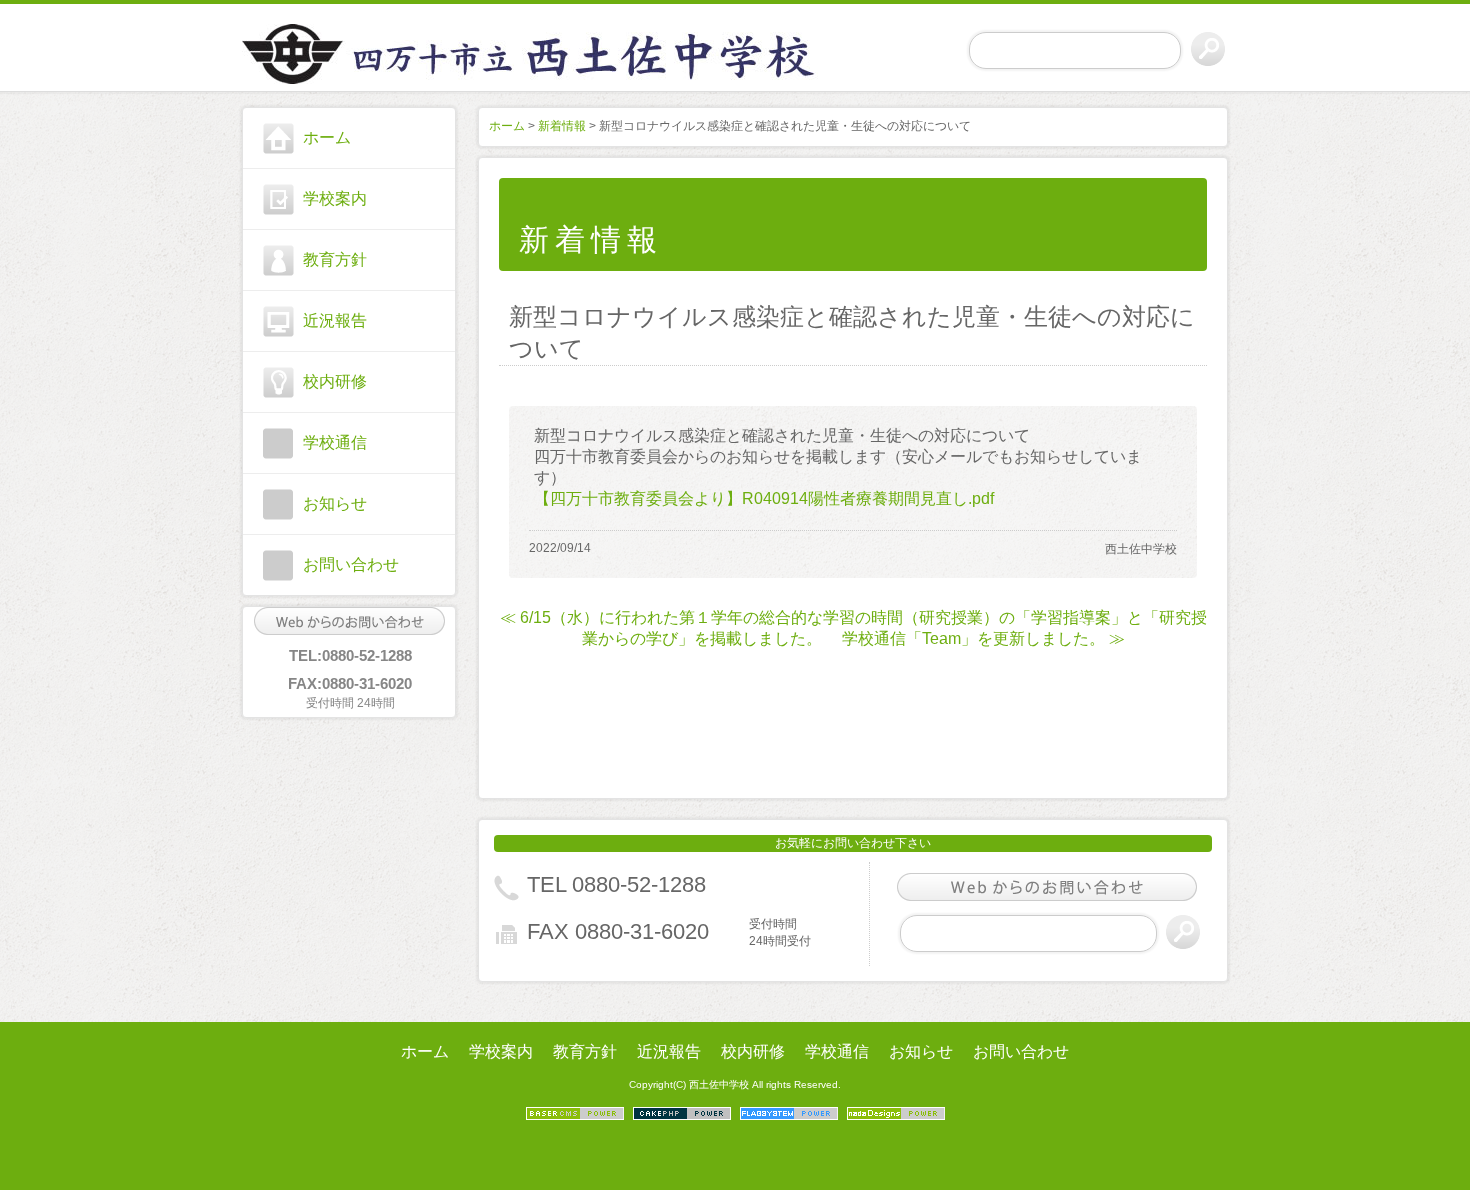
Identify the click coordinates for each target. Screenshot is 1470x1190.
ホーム (327, 137)
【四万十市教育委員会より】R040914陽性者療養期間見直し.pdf (764, 498)
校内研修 (335, 381)
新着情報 (562, 126)
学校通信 (335, 442)
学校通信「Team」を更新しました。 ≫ (983, 638)
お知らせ (335, 503)
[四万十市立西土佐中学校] (349, 51)
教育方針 (335, 259)
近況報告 (335, 320)
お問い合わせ (351, 564)
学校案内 (335, 198)
